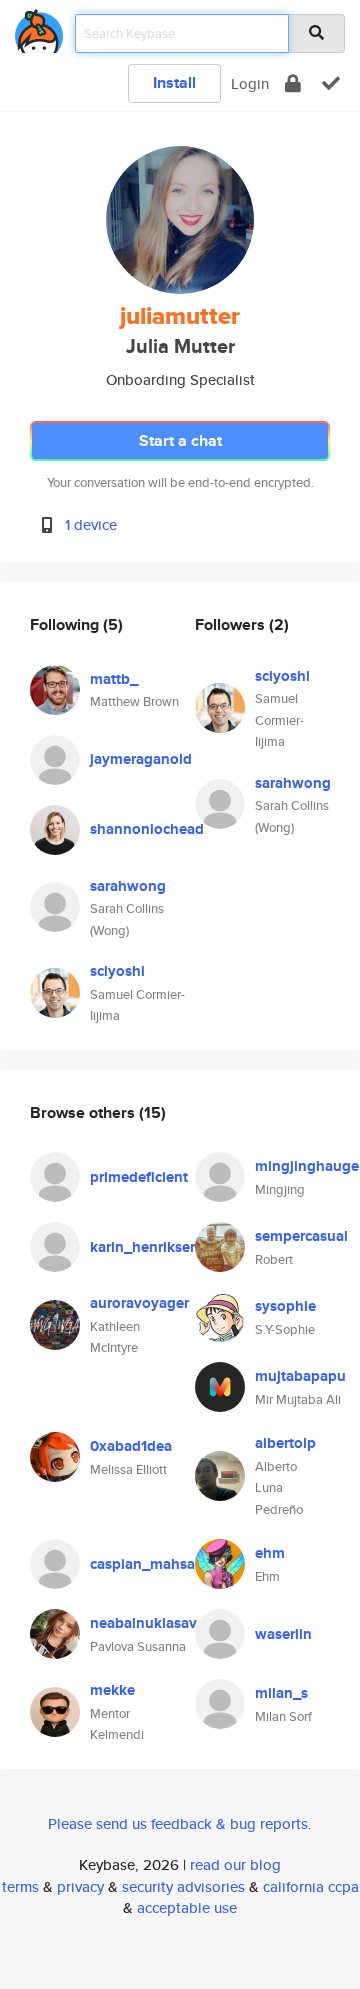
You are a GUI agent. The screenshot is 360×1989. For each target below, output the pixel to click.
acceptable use (187, 1907)
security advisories (183, 1886)
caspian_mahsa (142, 1564)
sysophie (285, 1306)
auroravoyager (139, 1303)
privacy (80, 1886)
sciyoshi (117, 971)
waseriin (283, 1634)
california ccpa (311, 1886)
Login (250, 83)
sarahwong (128, 886)
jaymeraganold (141, 759)
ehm (270, 1553)
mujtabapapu (300, 1376)
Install (174, 82)
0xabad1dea (131, 1446)
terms (20, 1886)
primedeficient (139, 1177)
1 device (91, 524)
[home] (39, 27)
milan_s (281, 1693)
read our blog (235, 1864)
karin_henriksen (144, 1247)
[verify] (331, 83)
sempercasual (301, 1236)
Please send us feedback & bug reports (178, 1823)
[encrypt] (293, 83)
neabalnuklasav (143, 1623)
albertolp (285, 1443)
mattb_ (114, 679)
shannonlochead (147, 829)
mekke (112, 1690)
